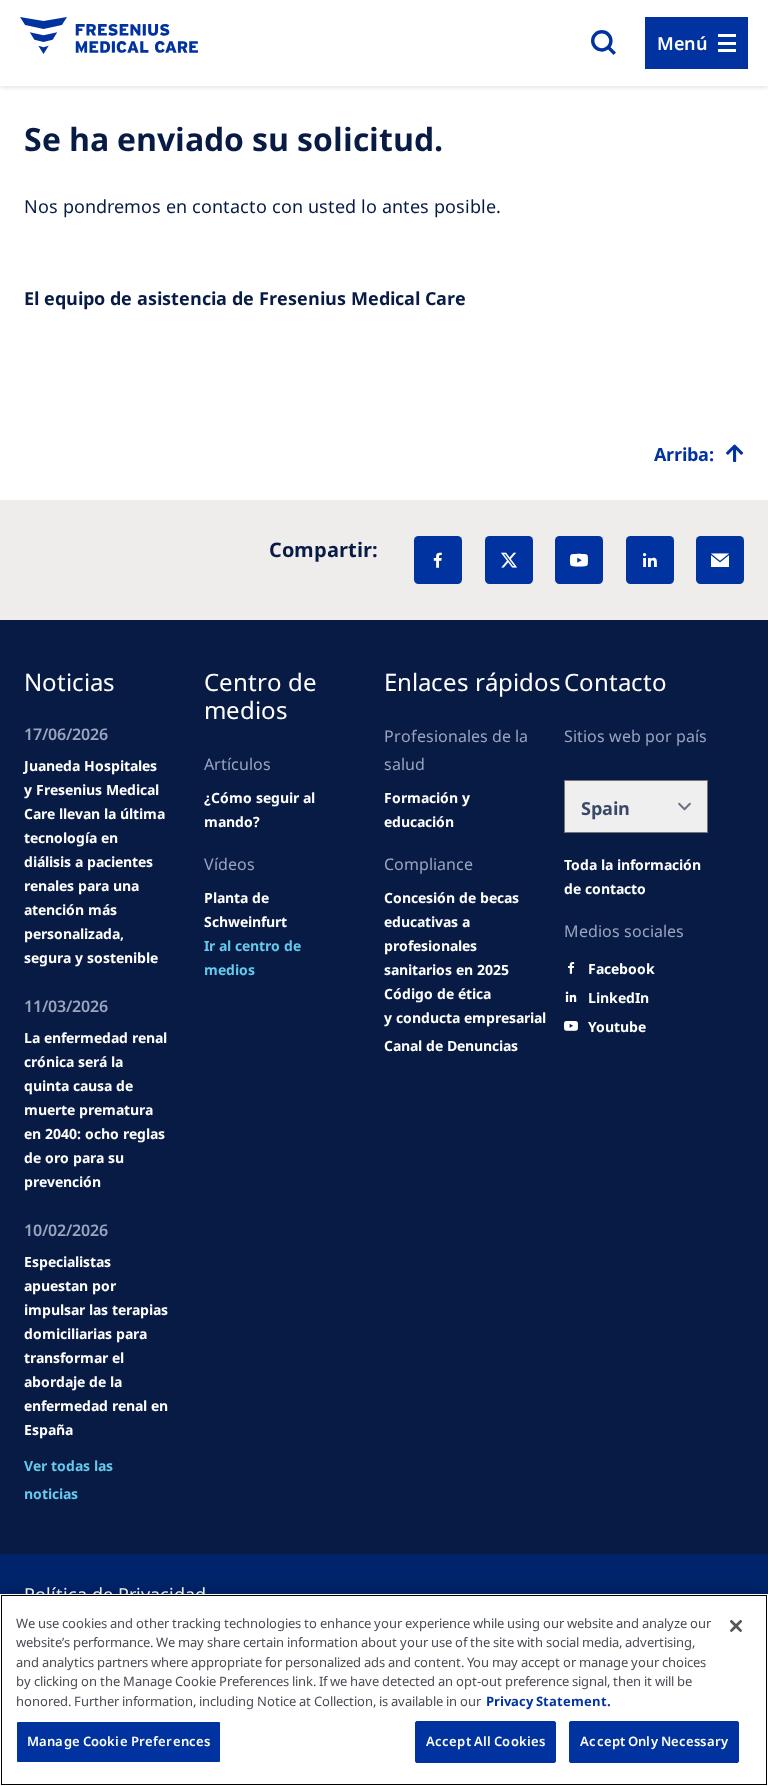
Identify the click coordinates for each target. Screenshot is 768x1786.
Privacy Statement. (548, 1701)
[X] (509, 560)
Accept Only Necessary (654, 1741)
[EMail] (720, 560)
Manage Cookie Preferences (118, 1741)
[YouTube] (579, 560)
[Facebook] (438, 560)
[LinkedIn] (650, 560)
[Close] (736, 1626)
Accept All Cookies (485, 1741)
